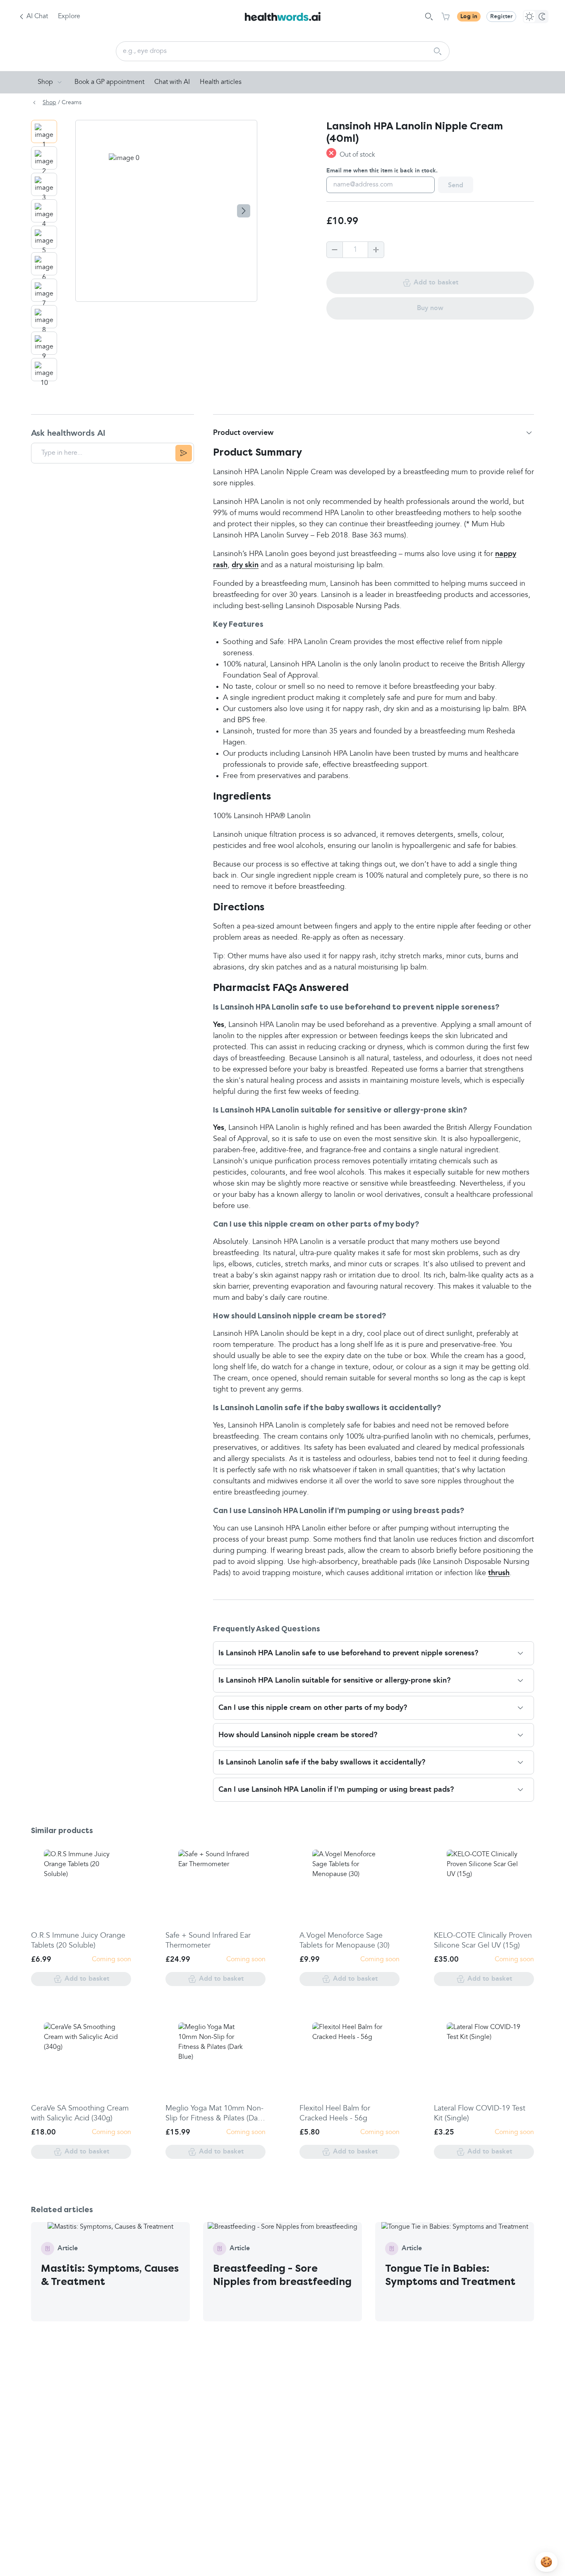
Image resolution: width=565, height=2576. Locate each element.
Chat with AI (172, 82)
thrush (499, 1573)
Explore (69, 17)
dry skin (245, 565)
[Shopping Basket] (445, 17)
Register (501, 17)
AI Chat (37, 17)
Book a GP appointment (109, 82)
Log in (469, 17)
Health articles (221, 82)
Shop (45, 82)
